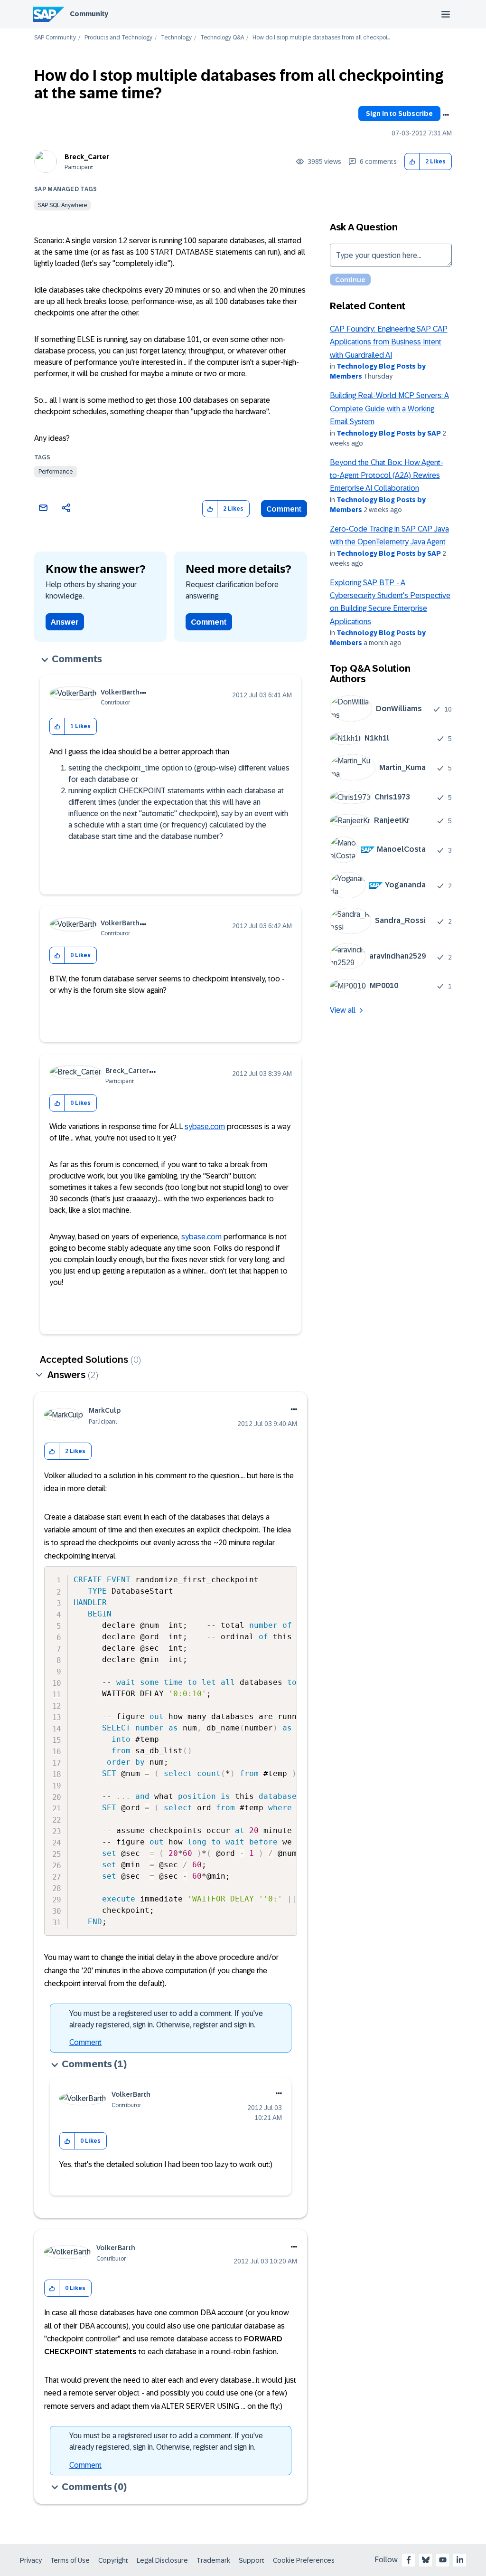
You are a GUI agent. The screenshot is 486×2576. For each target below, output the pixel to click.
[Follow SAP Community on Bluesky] (426, 2560)
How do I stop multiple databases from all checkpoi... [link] (321, 38)
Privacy (31, 2560)
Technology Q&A (222, 38)
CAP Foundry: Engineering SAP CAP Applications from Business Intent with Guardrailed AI (389, 342)
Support (252, 2560)
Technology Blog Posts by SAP (389, 433)
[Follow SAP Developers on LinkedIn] (460, 2560)
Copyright (113, 2560)
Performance (56, 472)
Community (89, 14)
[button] (412, 162)
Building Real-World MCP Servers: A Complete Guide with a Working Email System (389, 409)
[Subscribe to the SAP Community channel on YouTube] (443, 2560)
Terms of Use (70, 2560)
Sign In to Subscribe (399, 114)
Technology (176, 38)
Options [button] (446, 115)
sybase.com (205, 1126)
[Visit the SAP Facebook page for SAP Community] (409, 2560)
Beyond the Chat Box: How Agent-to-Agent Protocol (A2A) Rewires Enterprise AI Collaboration (387, 475)
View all (343, 1010)
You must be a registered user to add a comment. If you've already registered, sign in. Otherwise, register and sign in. (166, 2019)
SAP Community (55, 38)
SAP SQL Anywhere (62, 205)
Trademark (213, 2560)
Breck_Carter (87, 157)
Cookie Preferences (304, 2560)
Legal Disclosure (162, 2560)
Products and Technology (118, 38)
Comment (284, 509)
